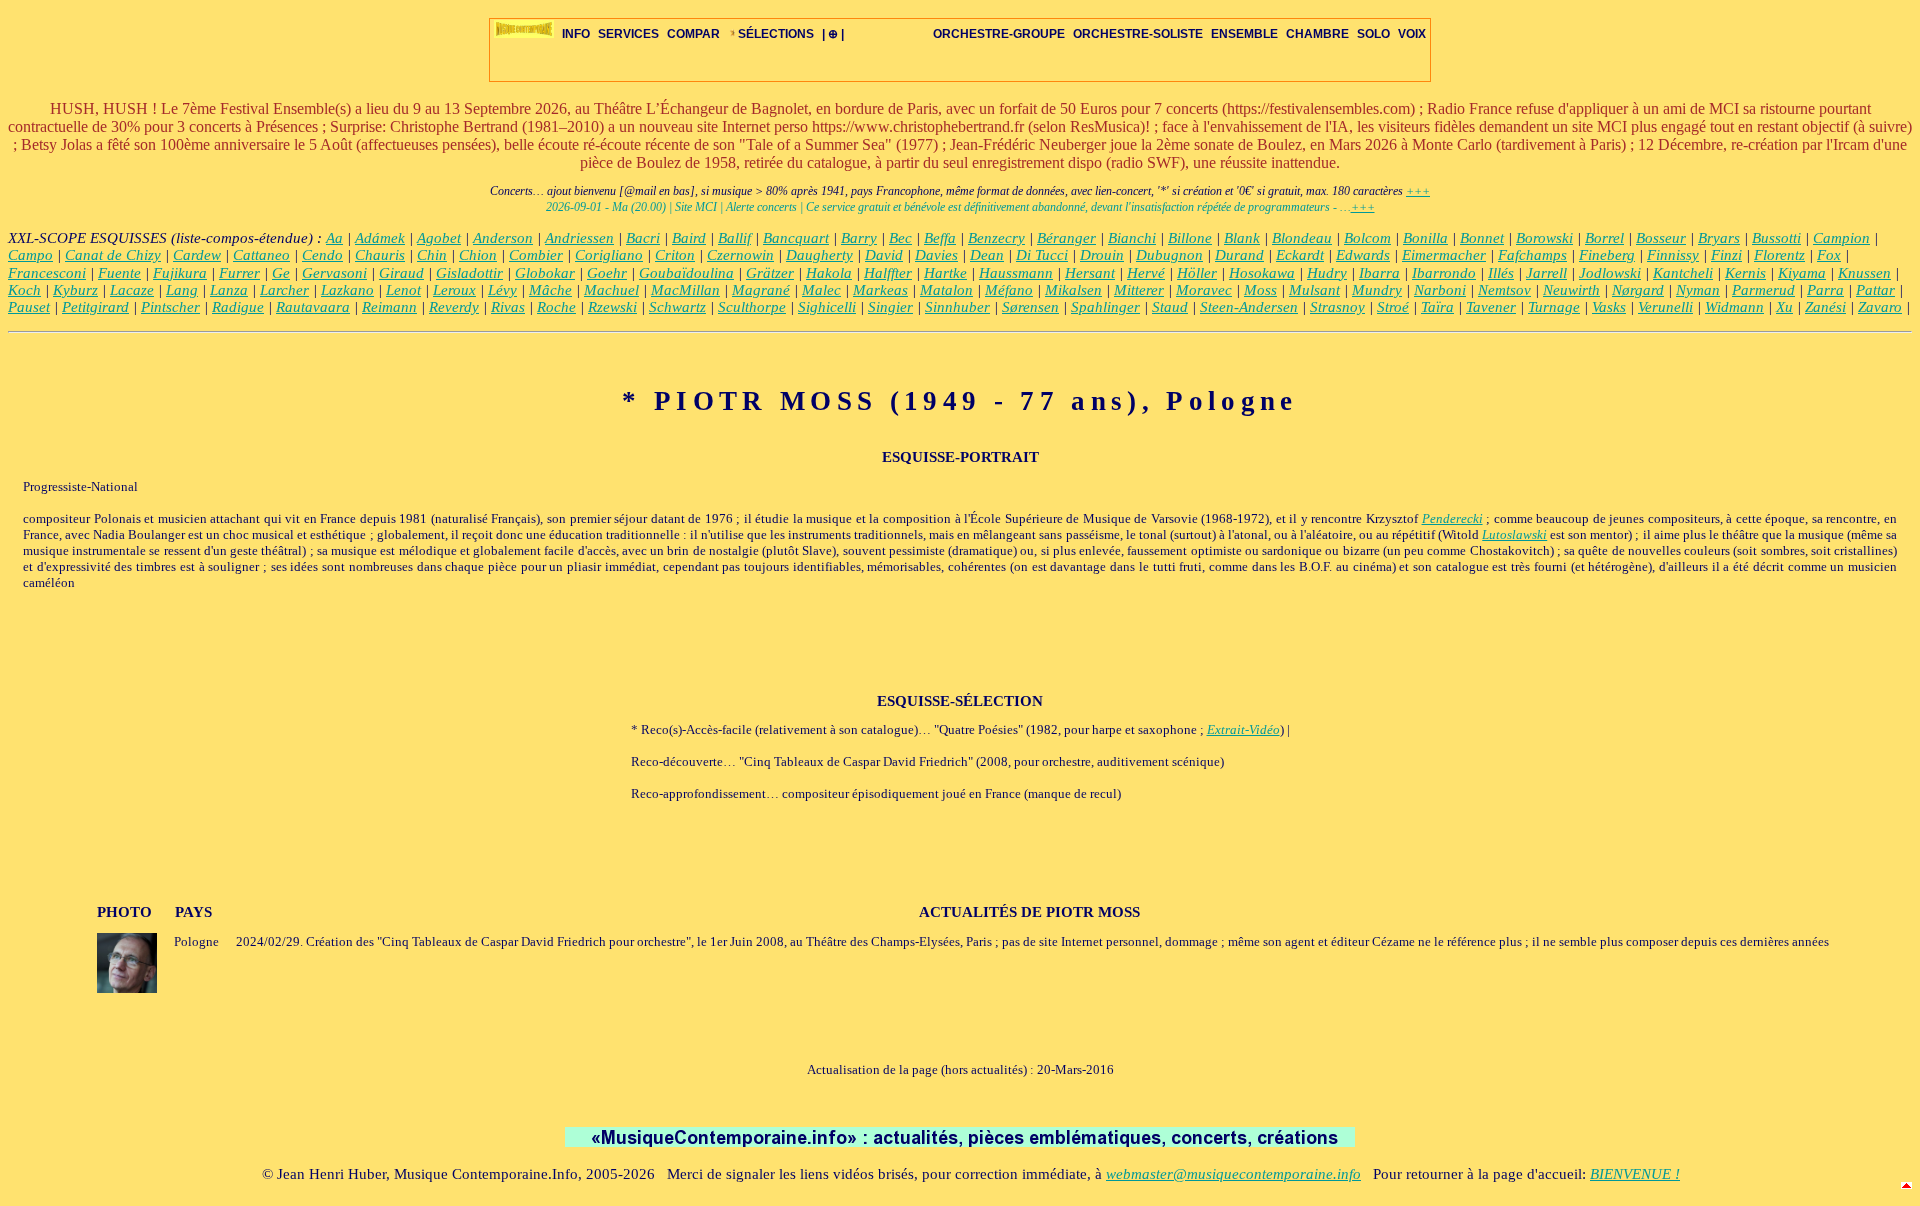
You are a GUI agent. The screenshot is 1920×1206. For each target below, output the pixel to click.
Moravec (1204, 290)
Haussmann (1016, 273)
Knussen (1864, 273)
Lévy (502, 290)
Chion (478, 255)
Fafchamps (1532, 255)
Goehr (607, 273)
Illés (1501, 273)
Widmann (1734, 307)
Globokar (545, 273)
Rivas (508, 307)
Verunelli (1665, 307)
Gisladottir (469, 273)
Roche (556, 307)
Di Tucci (1042, 255)
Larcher (284, 290)
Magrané (761, 290)
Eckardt (1300, 255)
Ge (281, 273)
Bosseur (1661, 238)
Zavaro (1880, 307)
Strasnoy (1337, 307)
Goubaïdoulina (686, 273)
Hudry (1327, 273)
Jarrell (1546, 273)
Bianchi (1132, 238)
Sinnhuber (957, 307)
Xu (1784, 307)
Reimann (389, 307)
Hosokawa (1262, 273)
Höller (1197, 273)
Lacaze (132, 290)
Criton (675, 255)
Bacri (643, 238)
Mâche (550, 290)
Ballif (734, 238)
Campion (1841, 238)
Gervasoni (334, 273)
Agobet (439, 238)
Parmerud (1763, 290)
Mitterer (1139, 290)
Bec (900, 238)
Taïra (1437, 307)
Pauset (29, 307)
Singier (890, 307)
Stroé (1393, 307)
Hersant (1090, 273)
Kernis (1745, 273)
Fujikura (180, 273)
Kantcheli (1683, 273)
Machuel (611, 290)
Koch (24, 290)
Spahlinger (1105, 307)
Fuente (119, 273)
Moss (1260, 290)
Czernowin (740, 255)
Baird (689, 238)
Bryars (1719, 238)
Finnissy (1673, 255)
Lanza (229, 290)
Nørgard (1638, 290)
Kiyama (1802, 273)
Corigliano (609, 255)
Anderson (503, 238)
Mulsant (1314, 290)
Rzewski (612, 307)
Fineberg (1607, 255)
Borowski (1544, 238)
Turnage (1554, 307)
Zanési (1825, 307)
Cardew (197, 255)
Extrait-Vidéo (1243, 729)
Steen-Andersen (1249, 307)
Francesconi (47, 273)
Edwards (1363, 255)
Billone (1190, 238)
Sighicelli (827, 307)
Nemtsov (1504, 290)
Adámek (380, 238)
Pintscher (170, 307)
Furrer (239, 273)
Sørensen (1030, 307)
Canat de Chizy (113, 255)
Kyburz (75, 290)
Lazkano (347, 290)
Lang (182, 290)
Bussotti (1776, 238)
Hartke (945, 273)
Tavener (1491, 307)
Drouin (1102, 255)
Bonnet (1482, 238)
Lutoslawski (1514, 534)
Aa (334, 238)
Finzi (1726, 255)
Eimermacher (1444, 255)
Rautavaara (313, 307)
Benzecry (996, 238)
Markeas (880, 290)
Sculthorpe (752, 307)
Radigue (238, 307)
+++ (1418, 191)
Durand (1239, 255)
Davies (936, 255)
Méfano (1009, 290)
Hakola (829, 273)
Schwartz (677, 307)
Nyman (1698, 290)
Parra (1825, 290)
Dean (987, 255)
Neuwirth (1571, 290)
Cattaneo (261, 255)
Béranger (1066, 238)
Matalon (946, 290)
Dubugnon (1169, 255)
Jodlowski (1610, 273)
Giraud (401, 273)
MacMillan (685, 290)
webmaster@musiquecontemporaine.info (1233, 1174)
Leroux (454, 290)
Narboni (1440, 290)
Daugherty (819, 255)
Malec (821, 290)
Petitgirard (95, 307)
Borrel (1604, 238)
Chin (432, 255)
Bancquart (796, 238)
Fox (1829, 255)
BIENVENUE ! (1635, 1174)
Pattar (1875, 290)
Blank (1242, 238)
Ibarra (1379, 273)
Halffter (888, 273)
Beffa (940, 238)
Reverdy (454, 307)
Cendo (322, 255)
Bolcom (1367, 238)
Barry (859, 238)
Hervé (1146, 273)
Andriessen (579, 238)
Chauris (380, 255)
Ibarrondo (1444, 273)
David (884, 255)
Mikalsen (1073, 290)
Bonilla (1425, 238)
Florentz (1779, 255)
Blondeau (1302, 238)
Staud (1170, 307)
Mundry (1377, 290)
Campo (30, 255)
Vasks (1609, 307)
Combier (536, 255)
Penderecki (1452, 518)
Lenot (403, 290)
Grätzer (770, 273)
